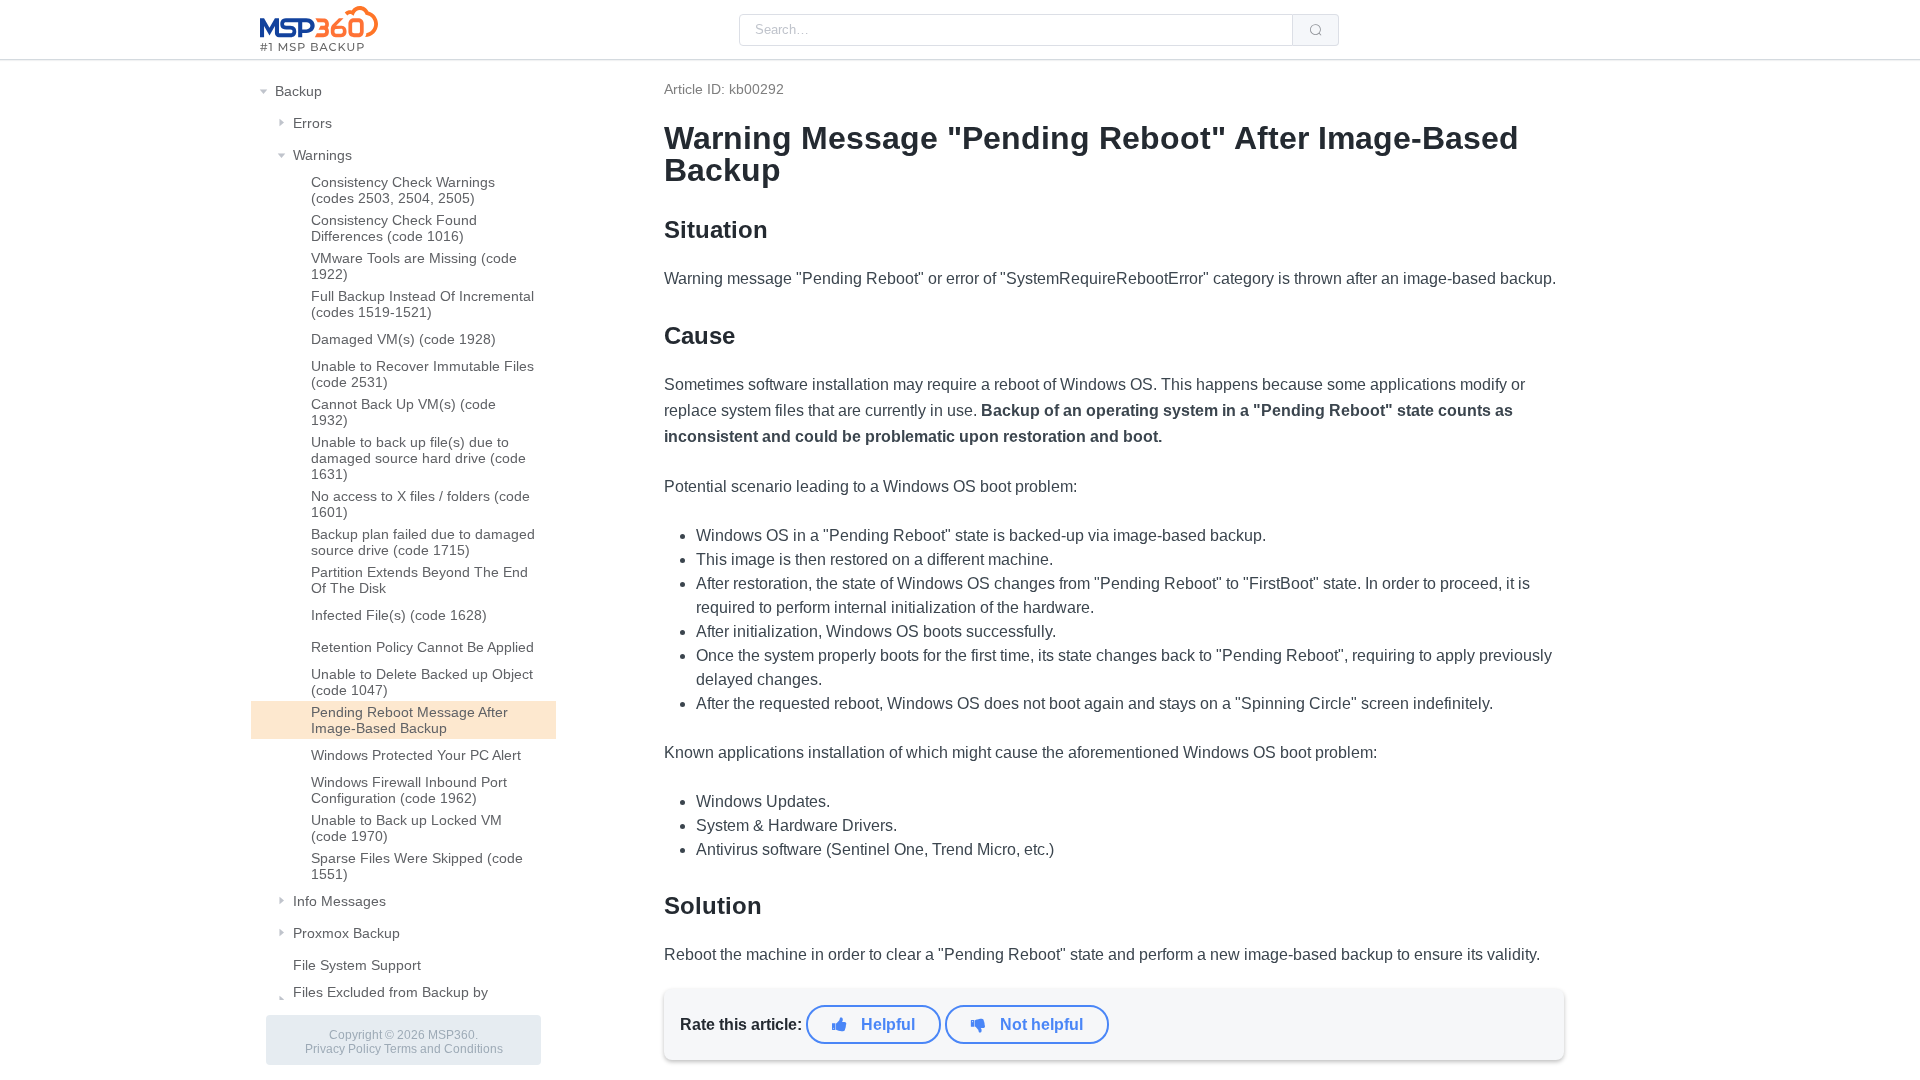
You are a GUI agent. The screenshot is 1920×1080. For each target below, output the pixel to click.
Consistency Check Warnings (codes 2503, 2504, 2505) (403, 190)
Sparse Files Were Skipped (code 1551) (417, 866)
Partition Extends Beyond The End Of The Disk (419, 580)
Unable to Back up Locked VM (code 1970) (406, 828)
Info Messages (339, 901)
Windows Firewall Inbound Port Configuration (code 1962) (409, 790)
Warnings (322, 155)
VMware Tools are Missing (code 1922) (414, 266)
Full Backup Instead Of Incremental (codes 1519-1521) (422, 304)
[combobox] (1016, 30)
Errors (312, 123)
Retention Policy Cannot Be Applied (422, 647)
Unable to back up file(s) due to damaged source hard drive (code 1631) (418, 458)
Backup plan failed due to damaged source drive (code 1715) (423, 542)
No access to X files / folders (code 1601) (420, 504)
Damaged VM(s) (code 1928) (403, 339)
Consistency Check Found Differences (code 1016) (394, 228)
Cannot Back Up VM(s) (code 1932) (403, 412)
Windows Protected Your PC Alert (416, 755)
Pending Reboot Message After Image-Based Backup (409, 720)
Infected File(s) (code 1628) (399, 615)
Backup (298, 91)
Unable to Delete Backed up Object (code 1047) (422, 682)
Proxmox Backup (346, 933)
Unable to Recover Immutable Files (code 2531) (422, 374)
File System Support (357, 965)
